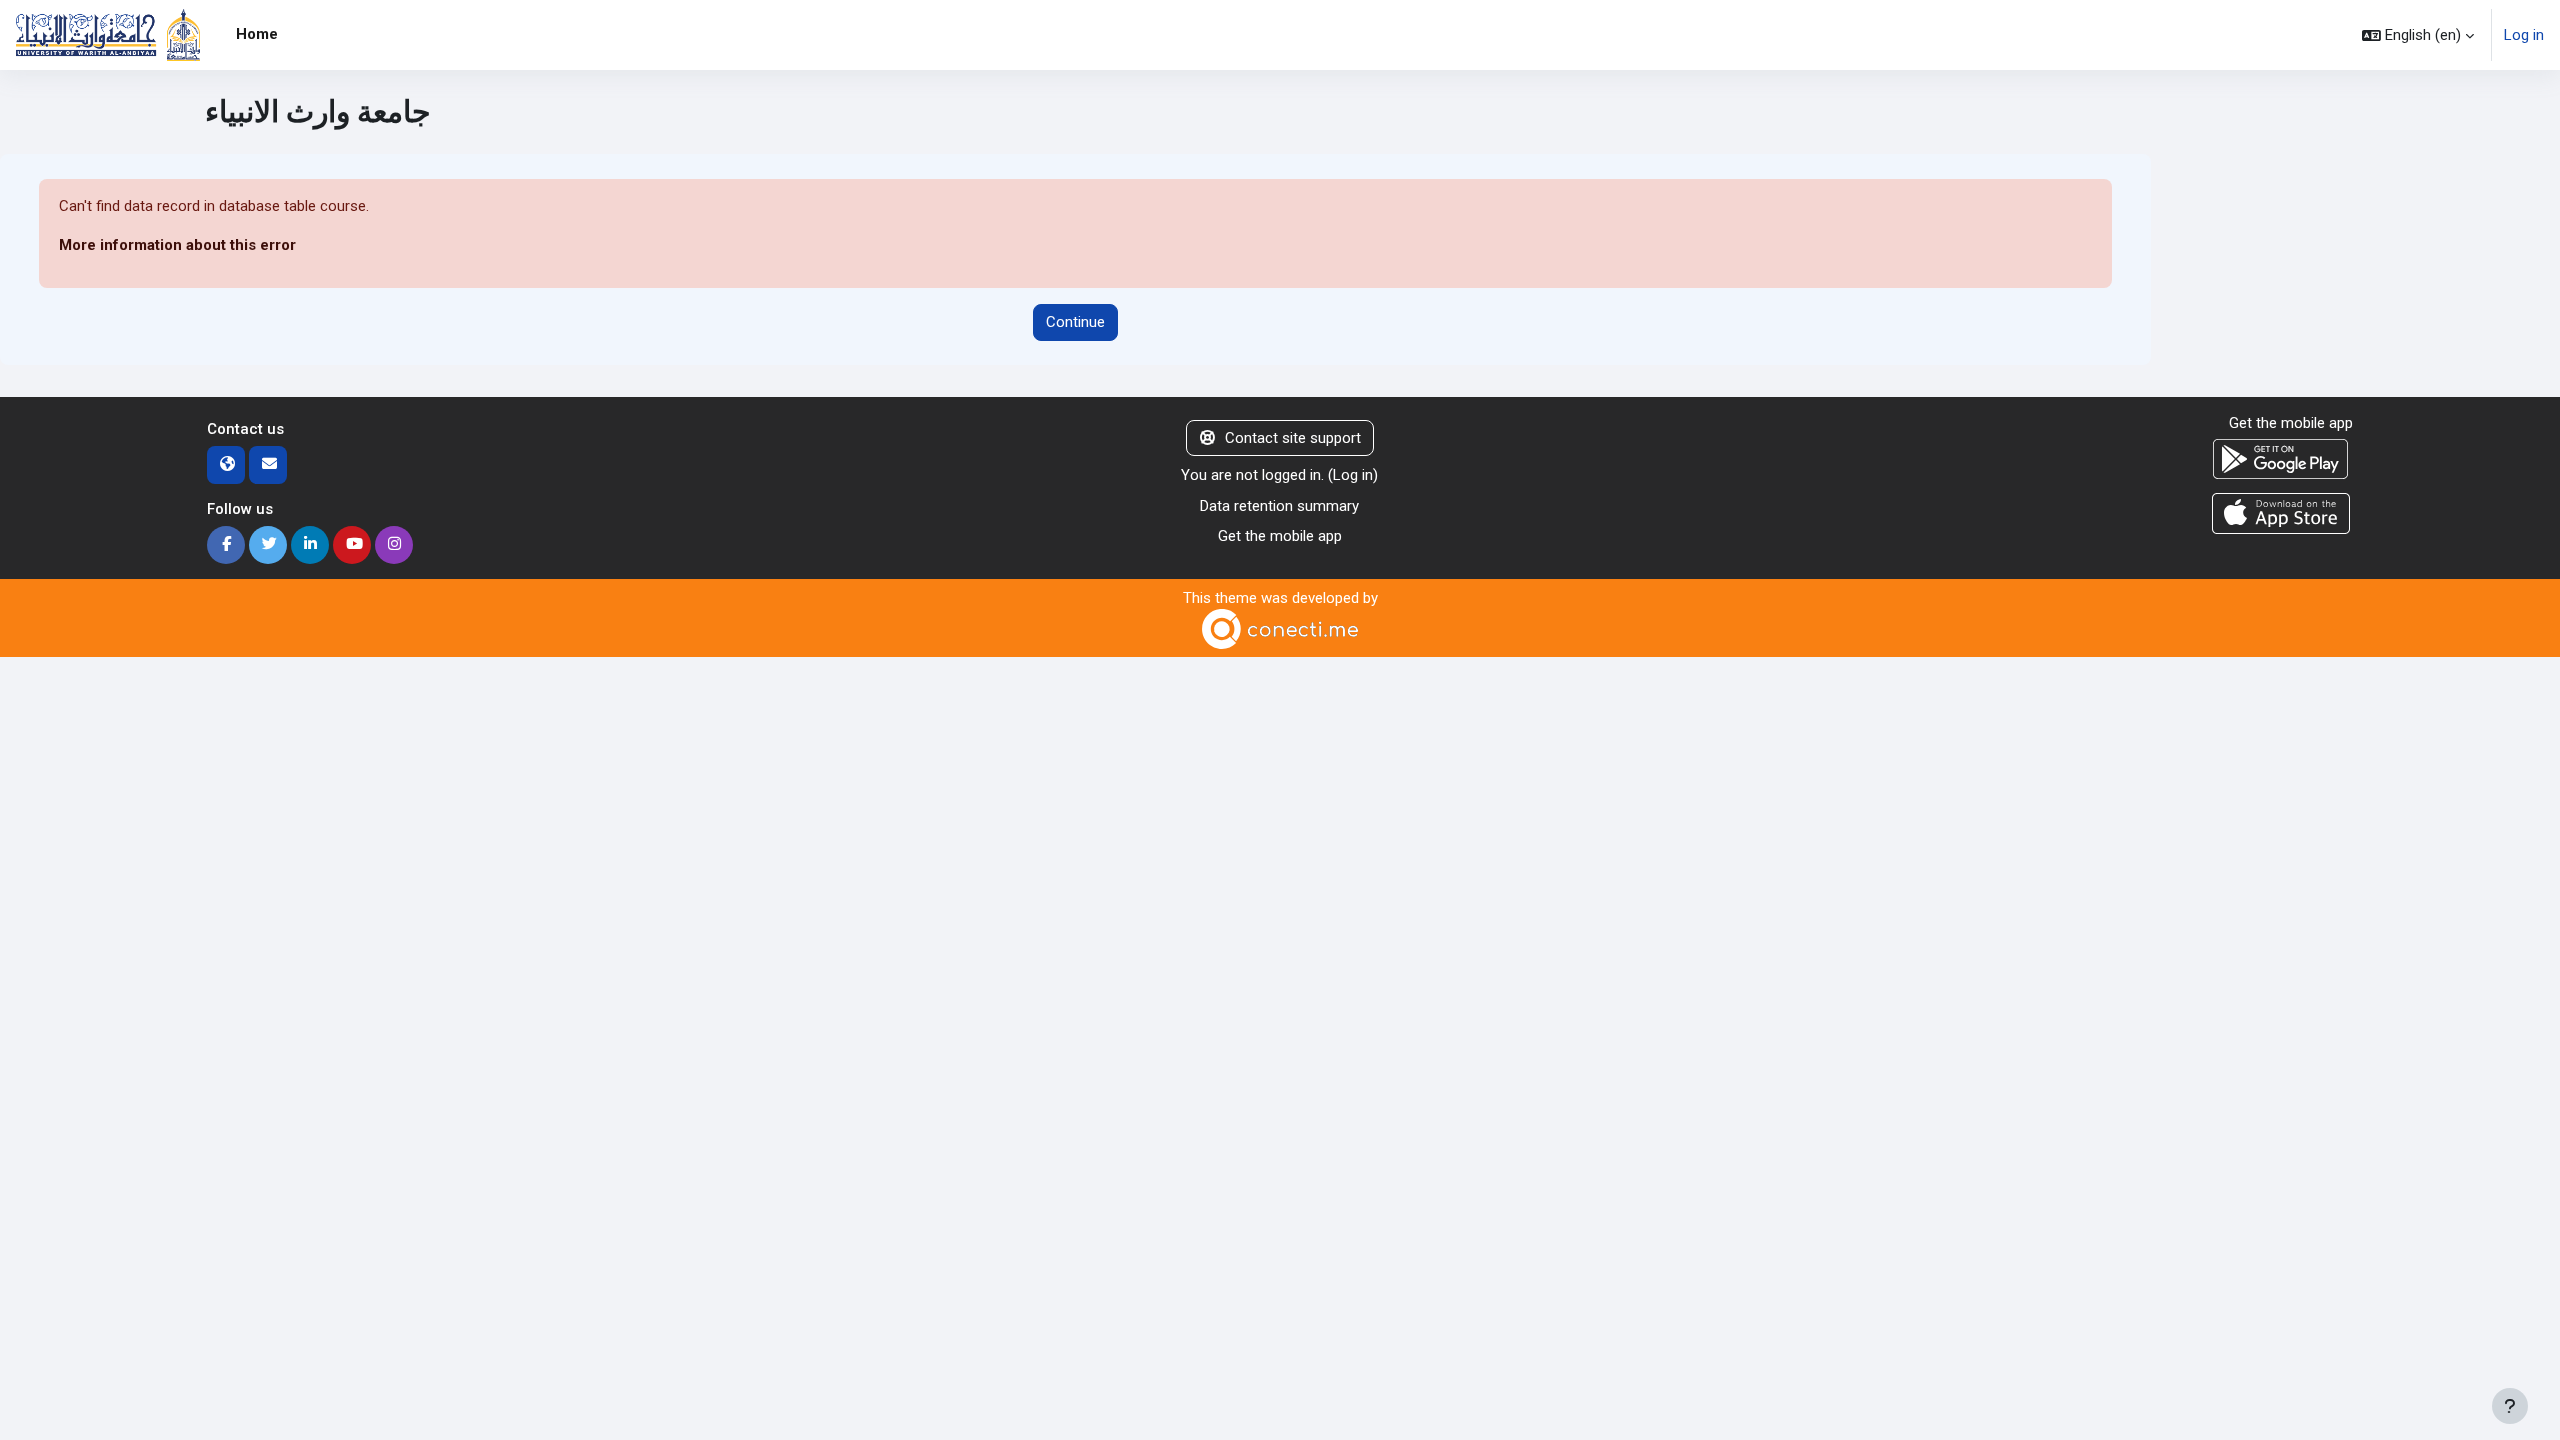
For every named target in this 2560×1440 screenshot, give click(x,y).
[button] (2418, 35)
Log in (2524, 35)
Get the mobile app (1280, 536)
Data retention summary (1279, 506)
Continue (1075, 322)
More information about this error (177, 245)
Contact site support (1293, 438)
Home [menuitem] (257, 34)
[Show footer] (2510, 1406)
